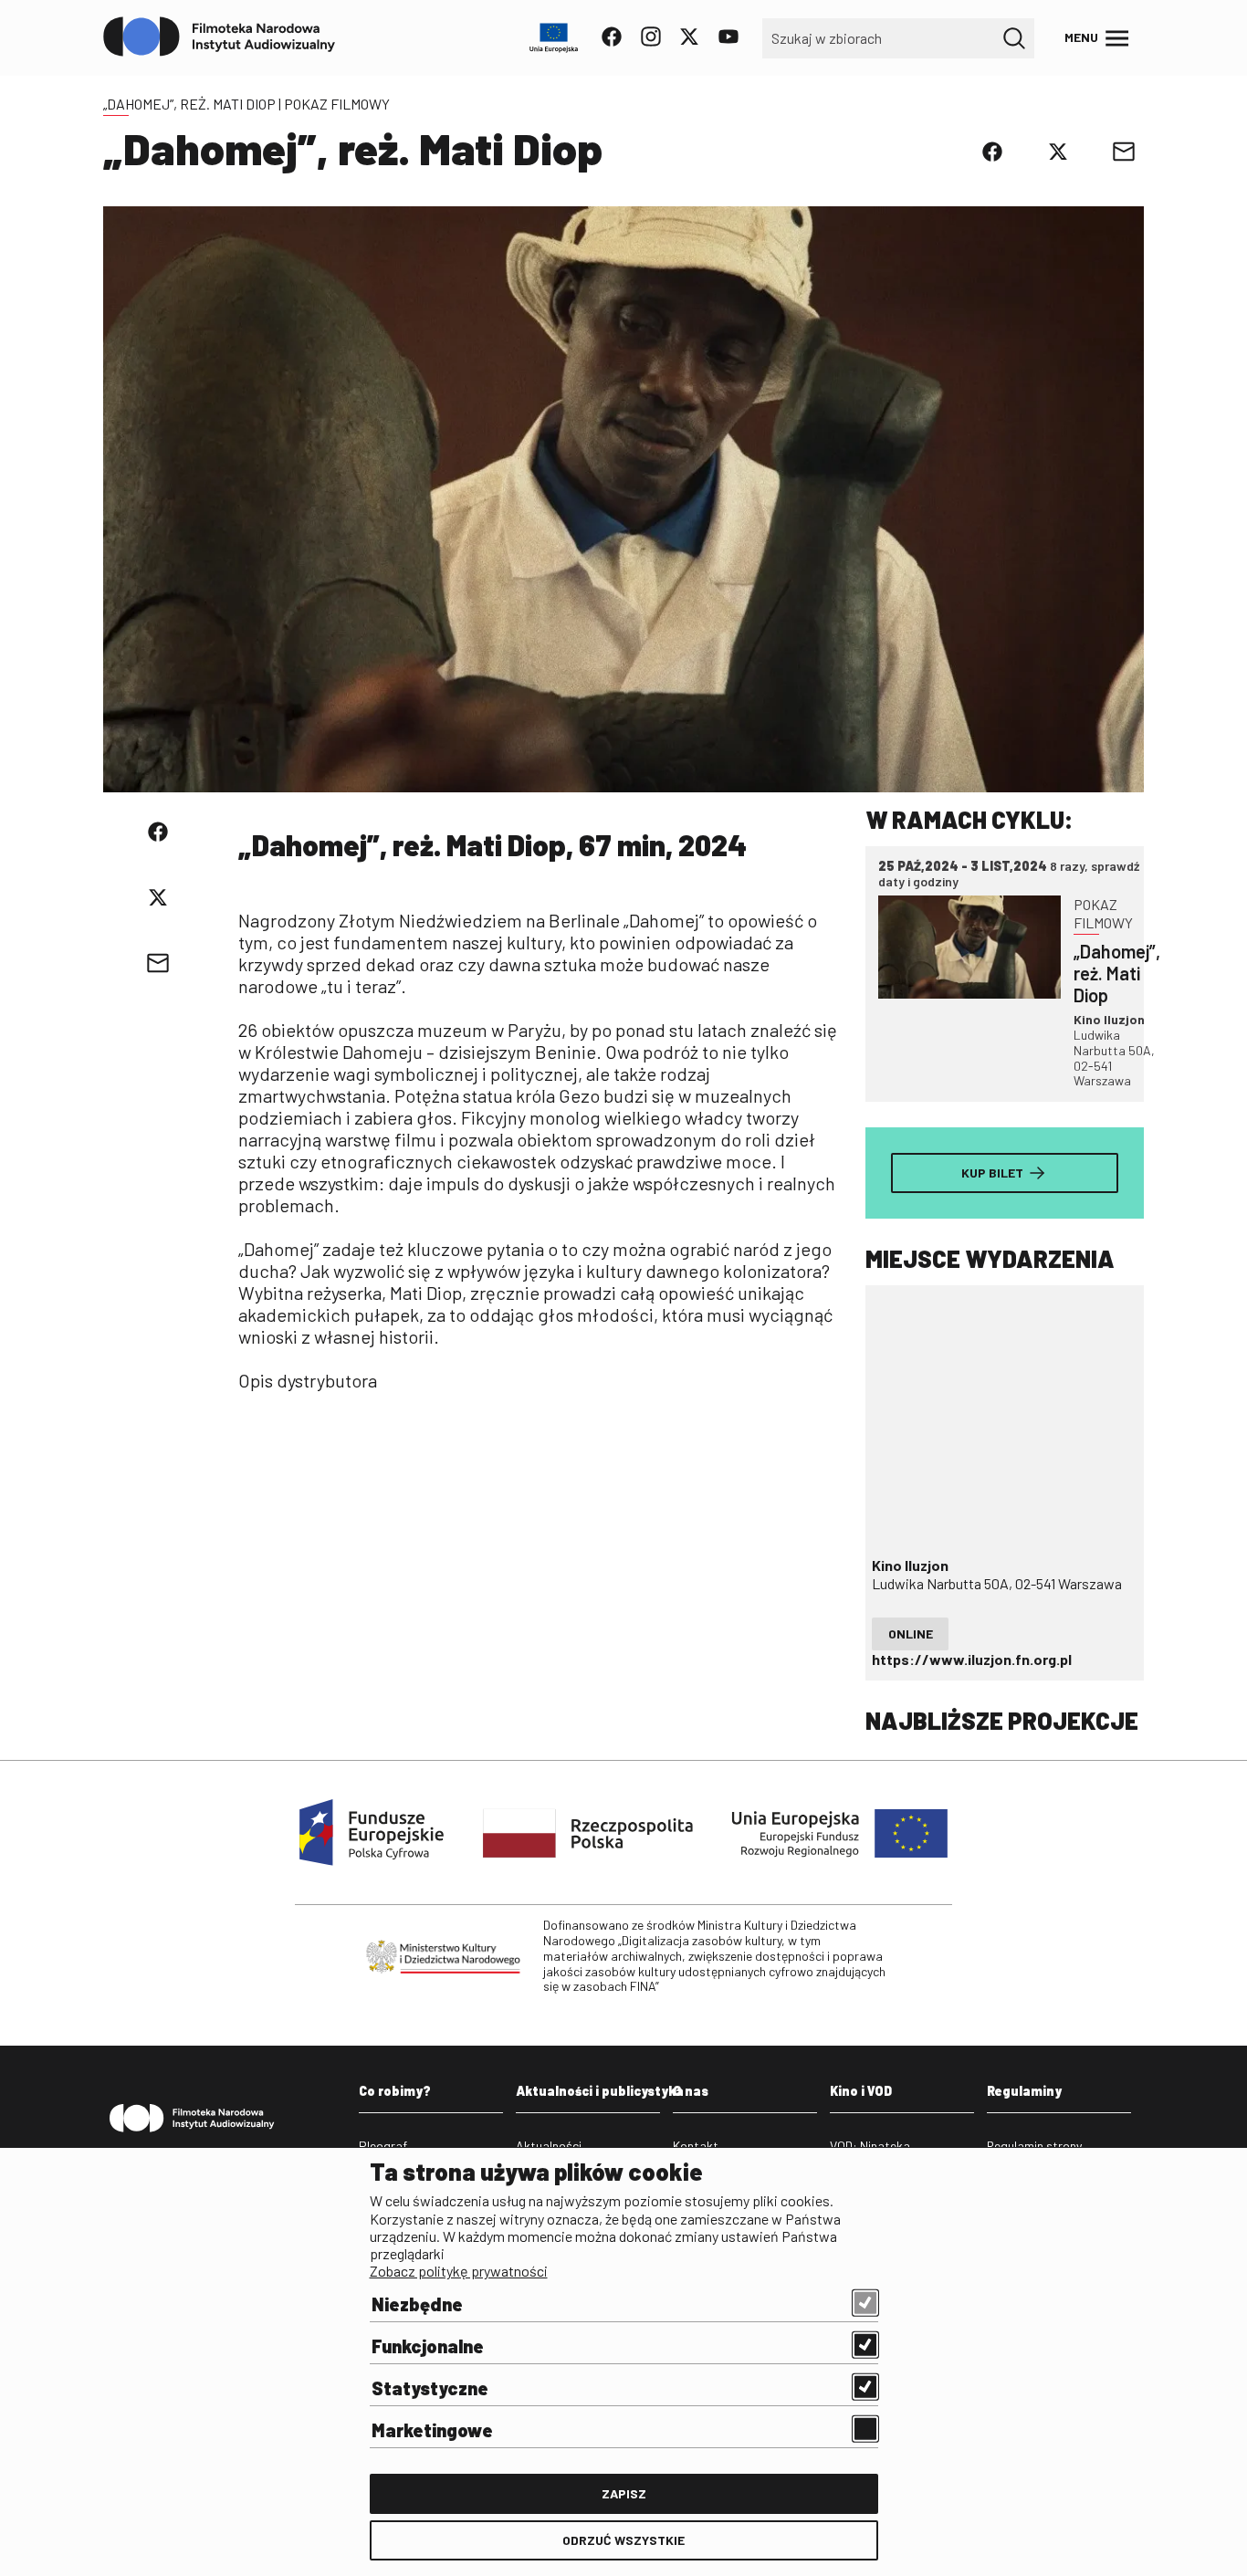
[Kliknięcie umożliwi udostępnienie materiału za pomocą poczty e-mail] (1124, 152)
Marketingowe (432, 2430)
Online (911, 1634)
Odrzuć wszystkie (623, 2540)
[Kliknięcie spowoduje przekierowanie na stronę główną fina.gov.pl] (220, 37)
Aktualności (549, 2146)
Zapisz (624, 2493)
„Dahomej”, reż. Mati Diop (189, 104)
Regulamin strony (1034, 2146)
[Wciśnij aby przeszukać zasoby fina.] (1014, 38)
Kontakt (696, 2146)
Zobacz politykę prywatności (459, 2271)
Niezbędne (417, 2304)
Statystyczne (430, 2388)
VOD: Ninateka (870, 2146)
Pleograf (383, 2146)
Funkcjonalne (428, 2346)
